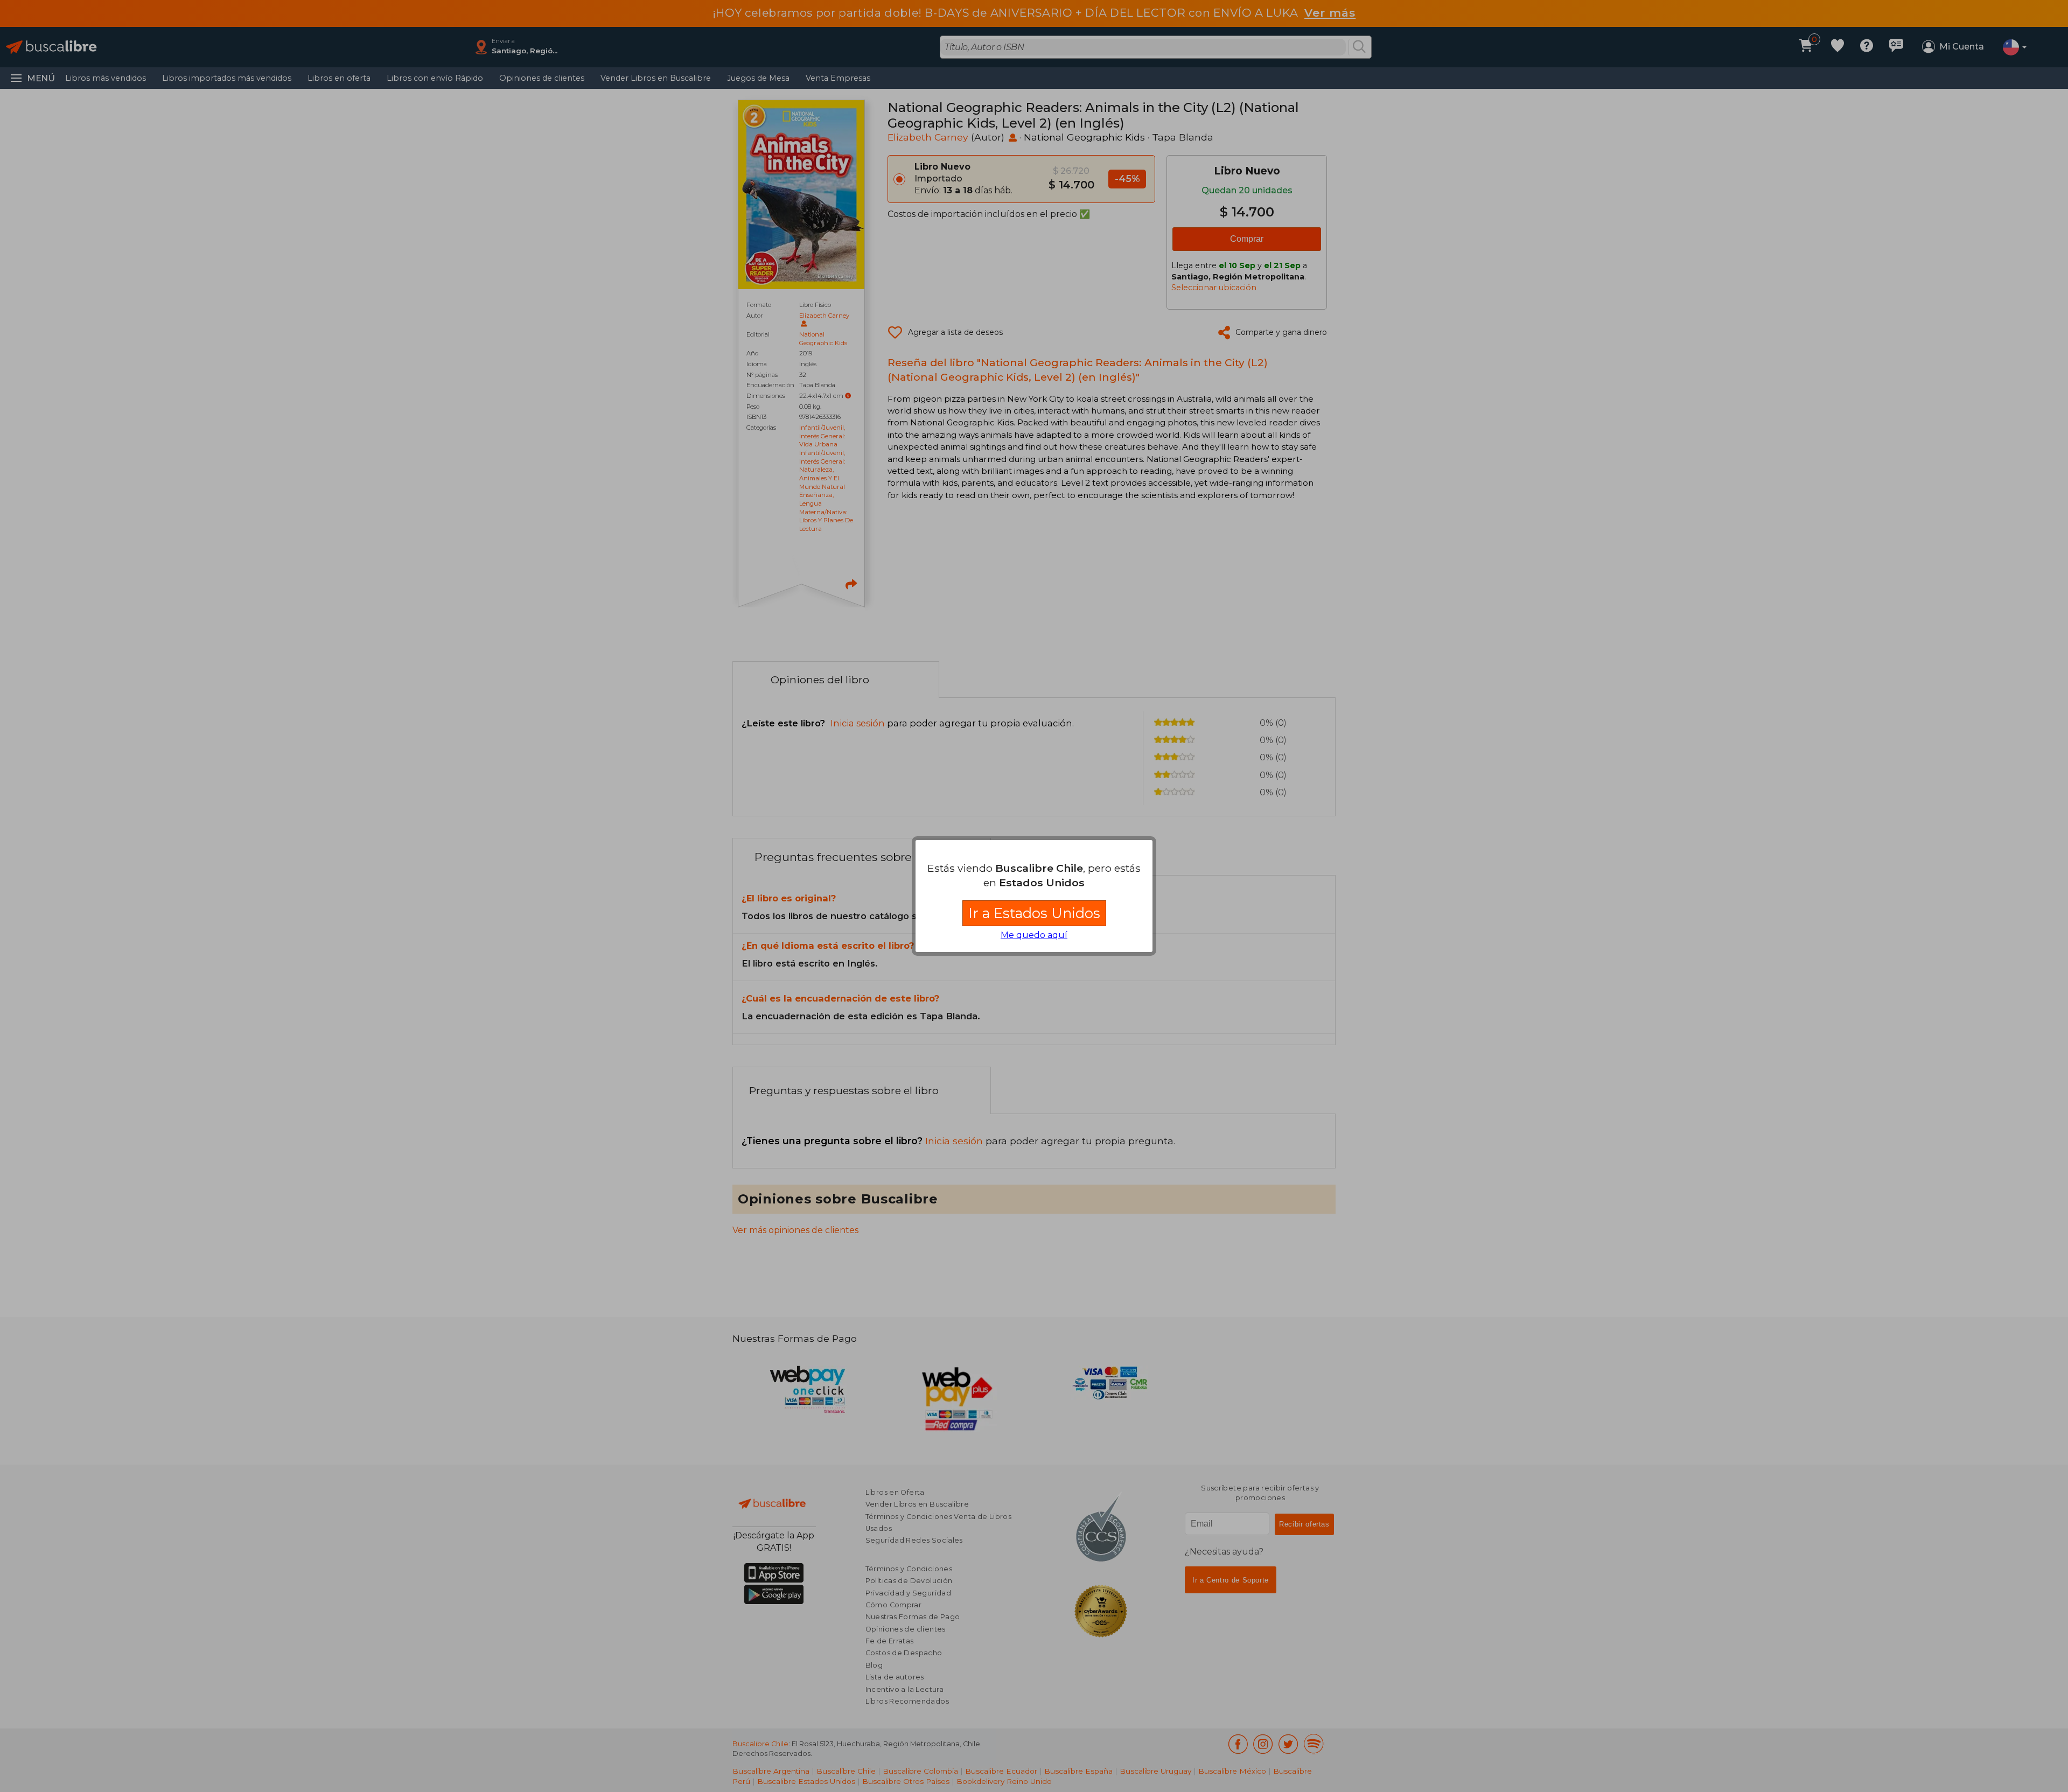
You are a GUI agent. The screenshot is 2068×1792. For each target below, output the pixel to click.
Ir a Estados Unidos (1034, 913)
